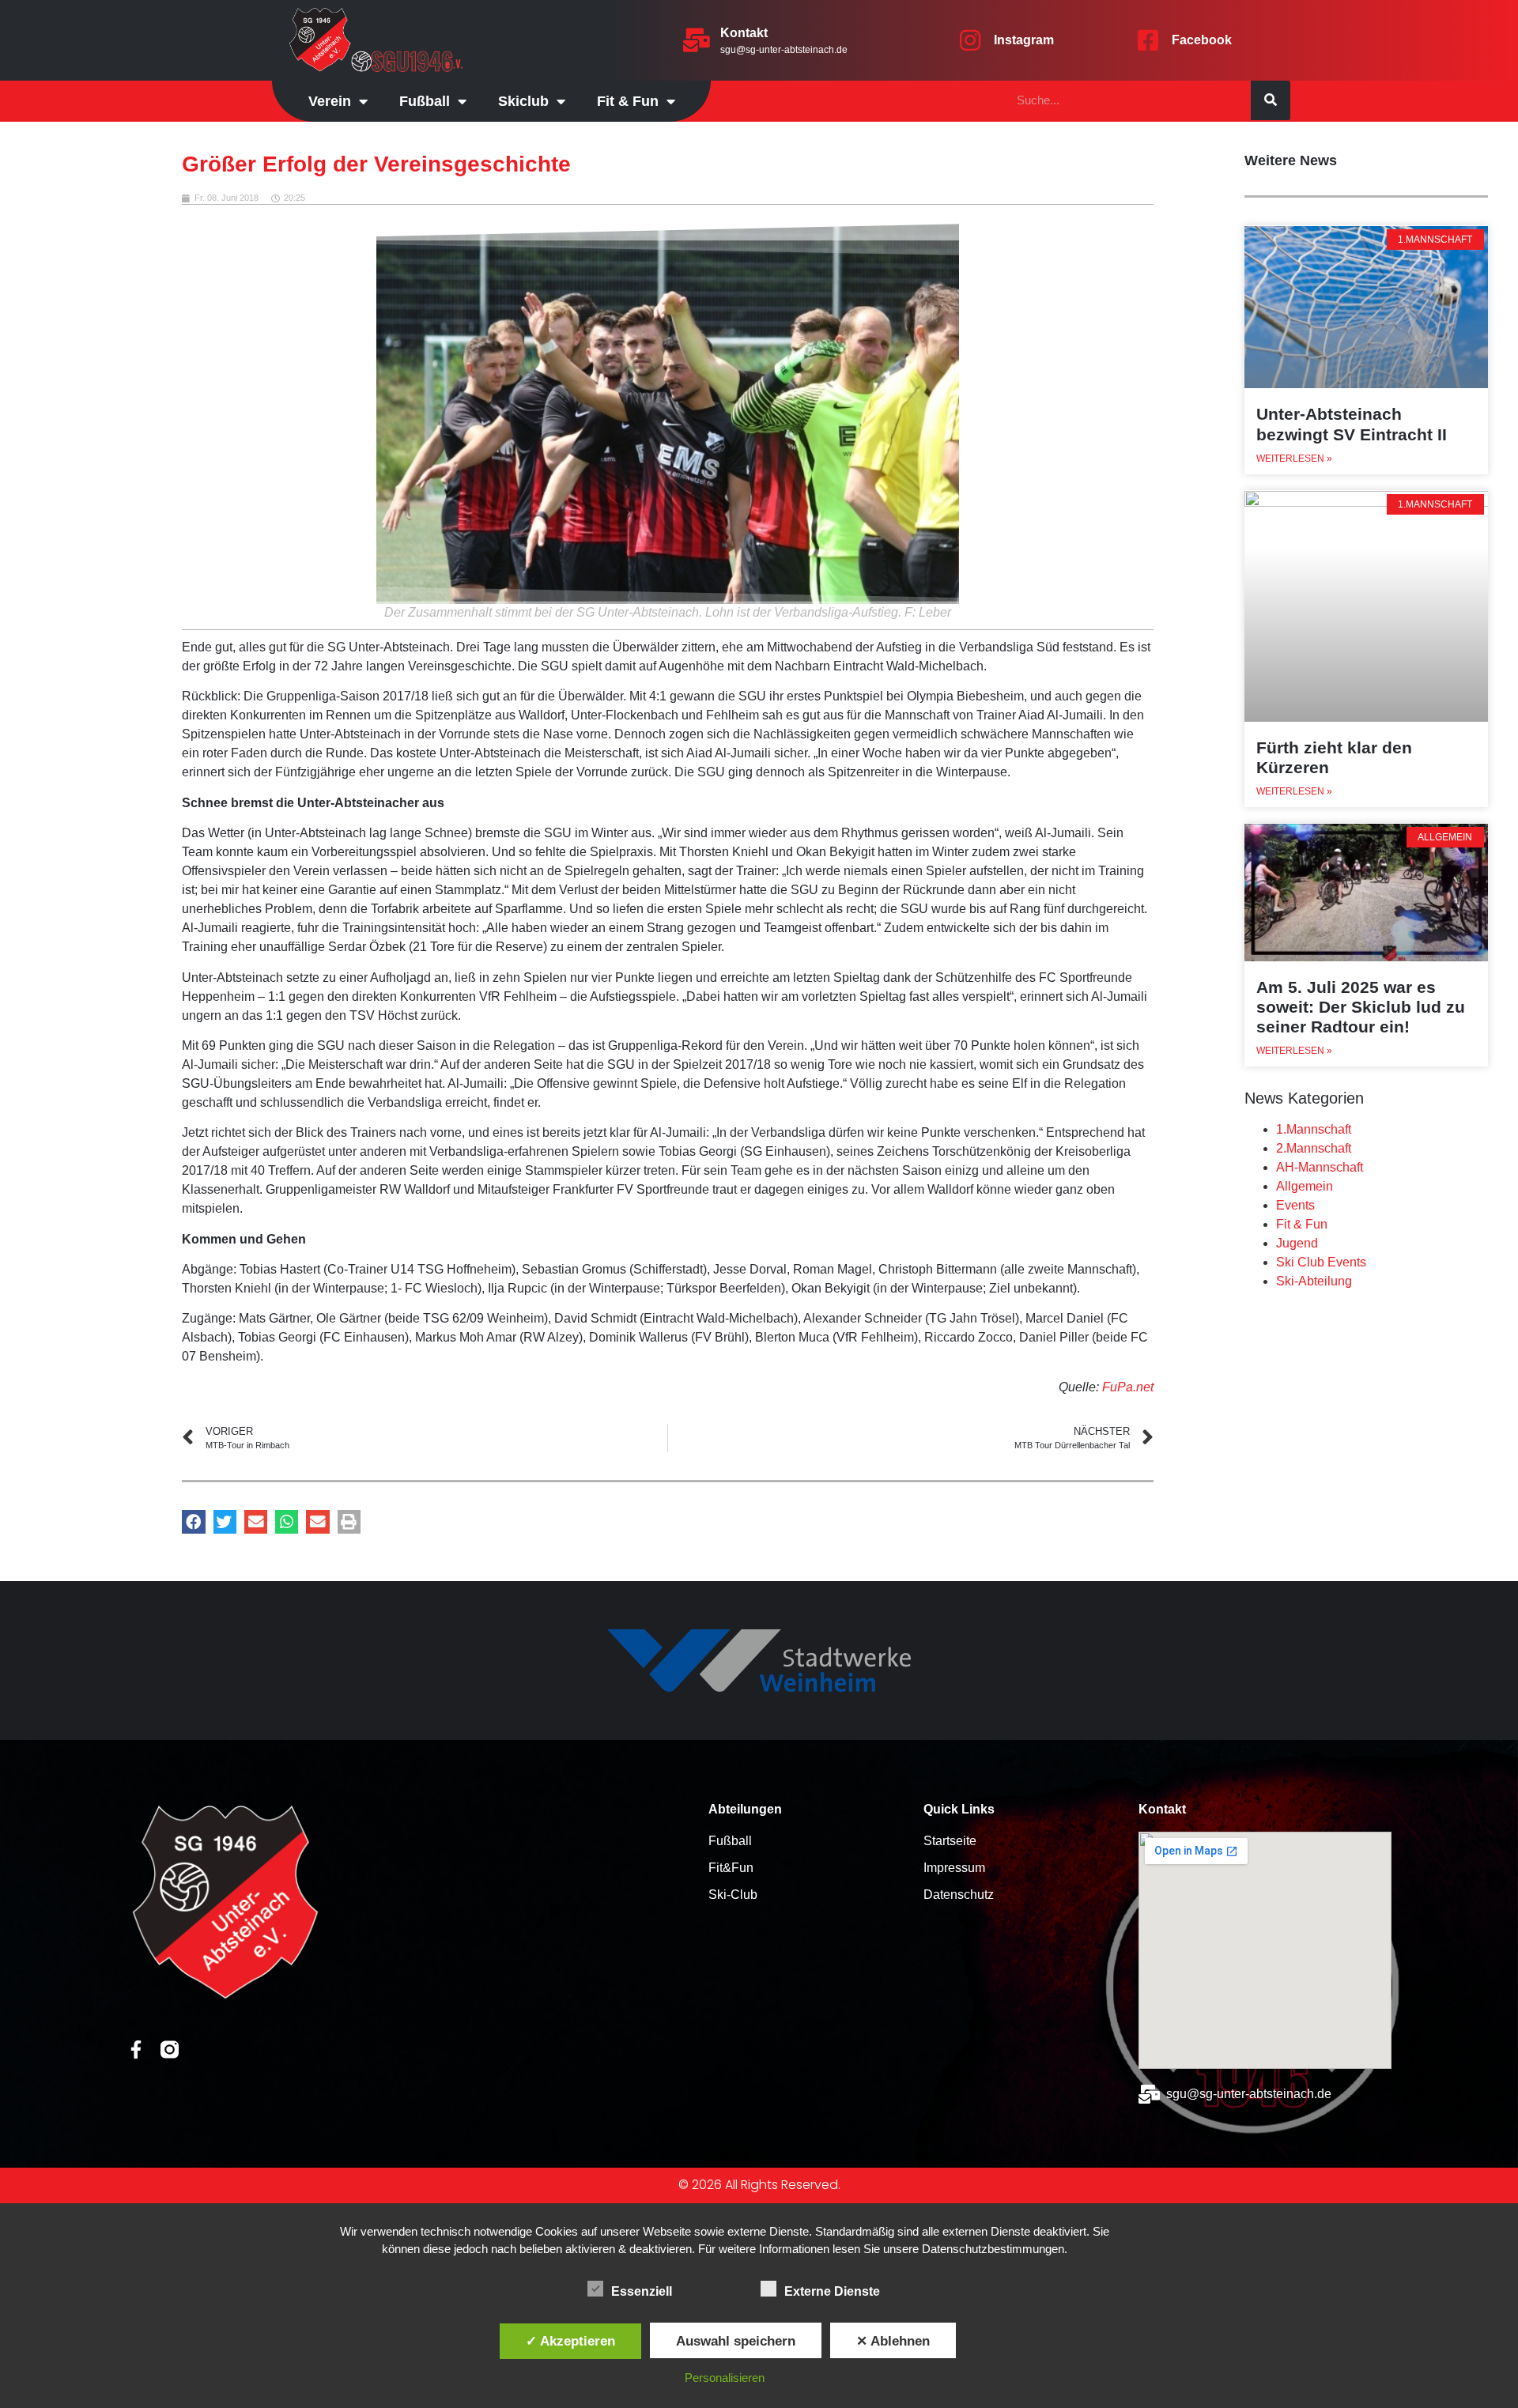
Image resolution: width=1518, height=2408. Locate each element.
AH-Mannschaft (1320, 1167)
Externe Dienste (832, 2291)
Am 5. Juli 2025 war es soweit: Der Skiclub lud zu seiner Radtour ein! (1361, 1007)
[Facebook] (1148, 40)
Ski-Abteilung (1314, 1281)
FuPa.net (1128, 1387)
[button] (193, 1521)
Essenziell (642, 2291)
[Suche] (1271, 100)
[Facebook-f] (136, 2049)
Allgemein (1305, 1186)
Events (1295, 1205)
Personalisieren (725, 2378)
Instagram (1024, 40)
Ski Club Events (1321, 1262)
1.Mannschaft (1314, 1129)
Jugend (1297, 1243)
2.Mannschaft (1314, 1148)
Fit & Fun (1302, 1224)
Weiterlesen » (1294, 459)
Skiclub (523, 101)
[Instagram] (970, 40)
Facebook (1202, 40)
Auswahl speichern (736, 2341)
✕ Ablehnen (893, 2341)
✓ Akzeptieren (570, 2341)
